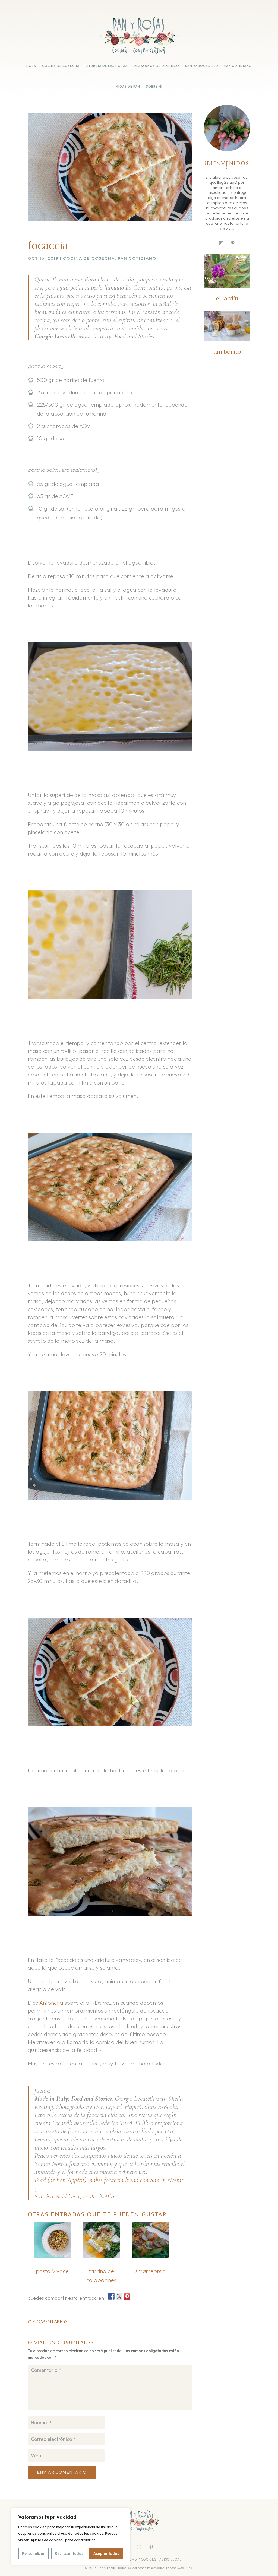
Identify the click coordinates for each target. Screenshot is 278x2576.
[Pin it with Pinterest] (127, 2296)
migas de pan (128, 87)
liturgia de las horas (107, 66)
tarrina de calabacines (101, 2275)
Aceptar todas (106, 2553)
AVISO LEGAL (171, 2559)
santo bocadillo (202, 66)
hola (31, 66)
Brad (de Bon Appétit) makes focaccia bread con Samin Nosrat (109, 2180)
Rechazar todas (69, 2553)
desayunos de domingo (156, 66)
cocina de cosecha (61, 66)
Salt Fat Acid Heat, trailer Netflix (75, 2196)
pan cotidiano (238, 66)
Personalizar (33, 2553)
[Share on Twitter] (119, 2296)
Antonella (51, 2003)
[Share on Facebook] (111, 2296)
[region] (71, 2537)
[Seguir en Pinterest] (233, 243)
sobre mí (154, 87)
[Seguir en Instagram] (221, 243)
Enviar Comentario (62, 2472)
